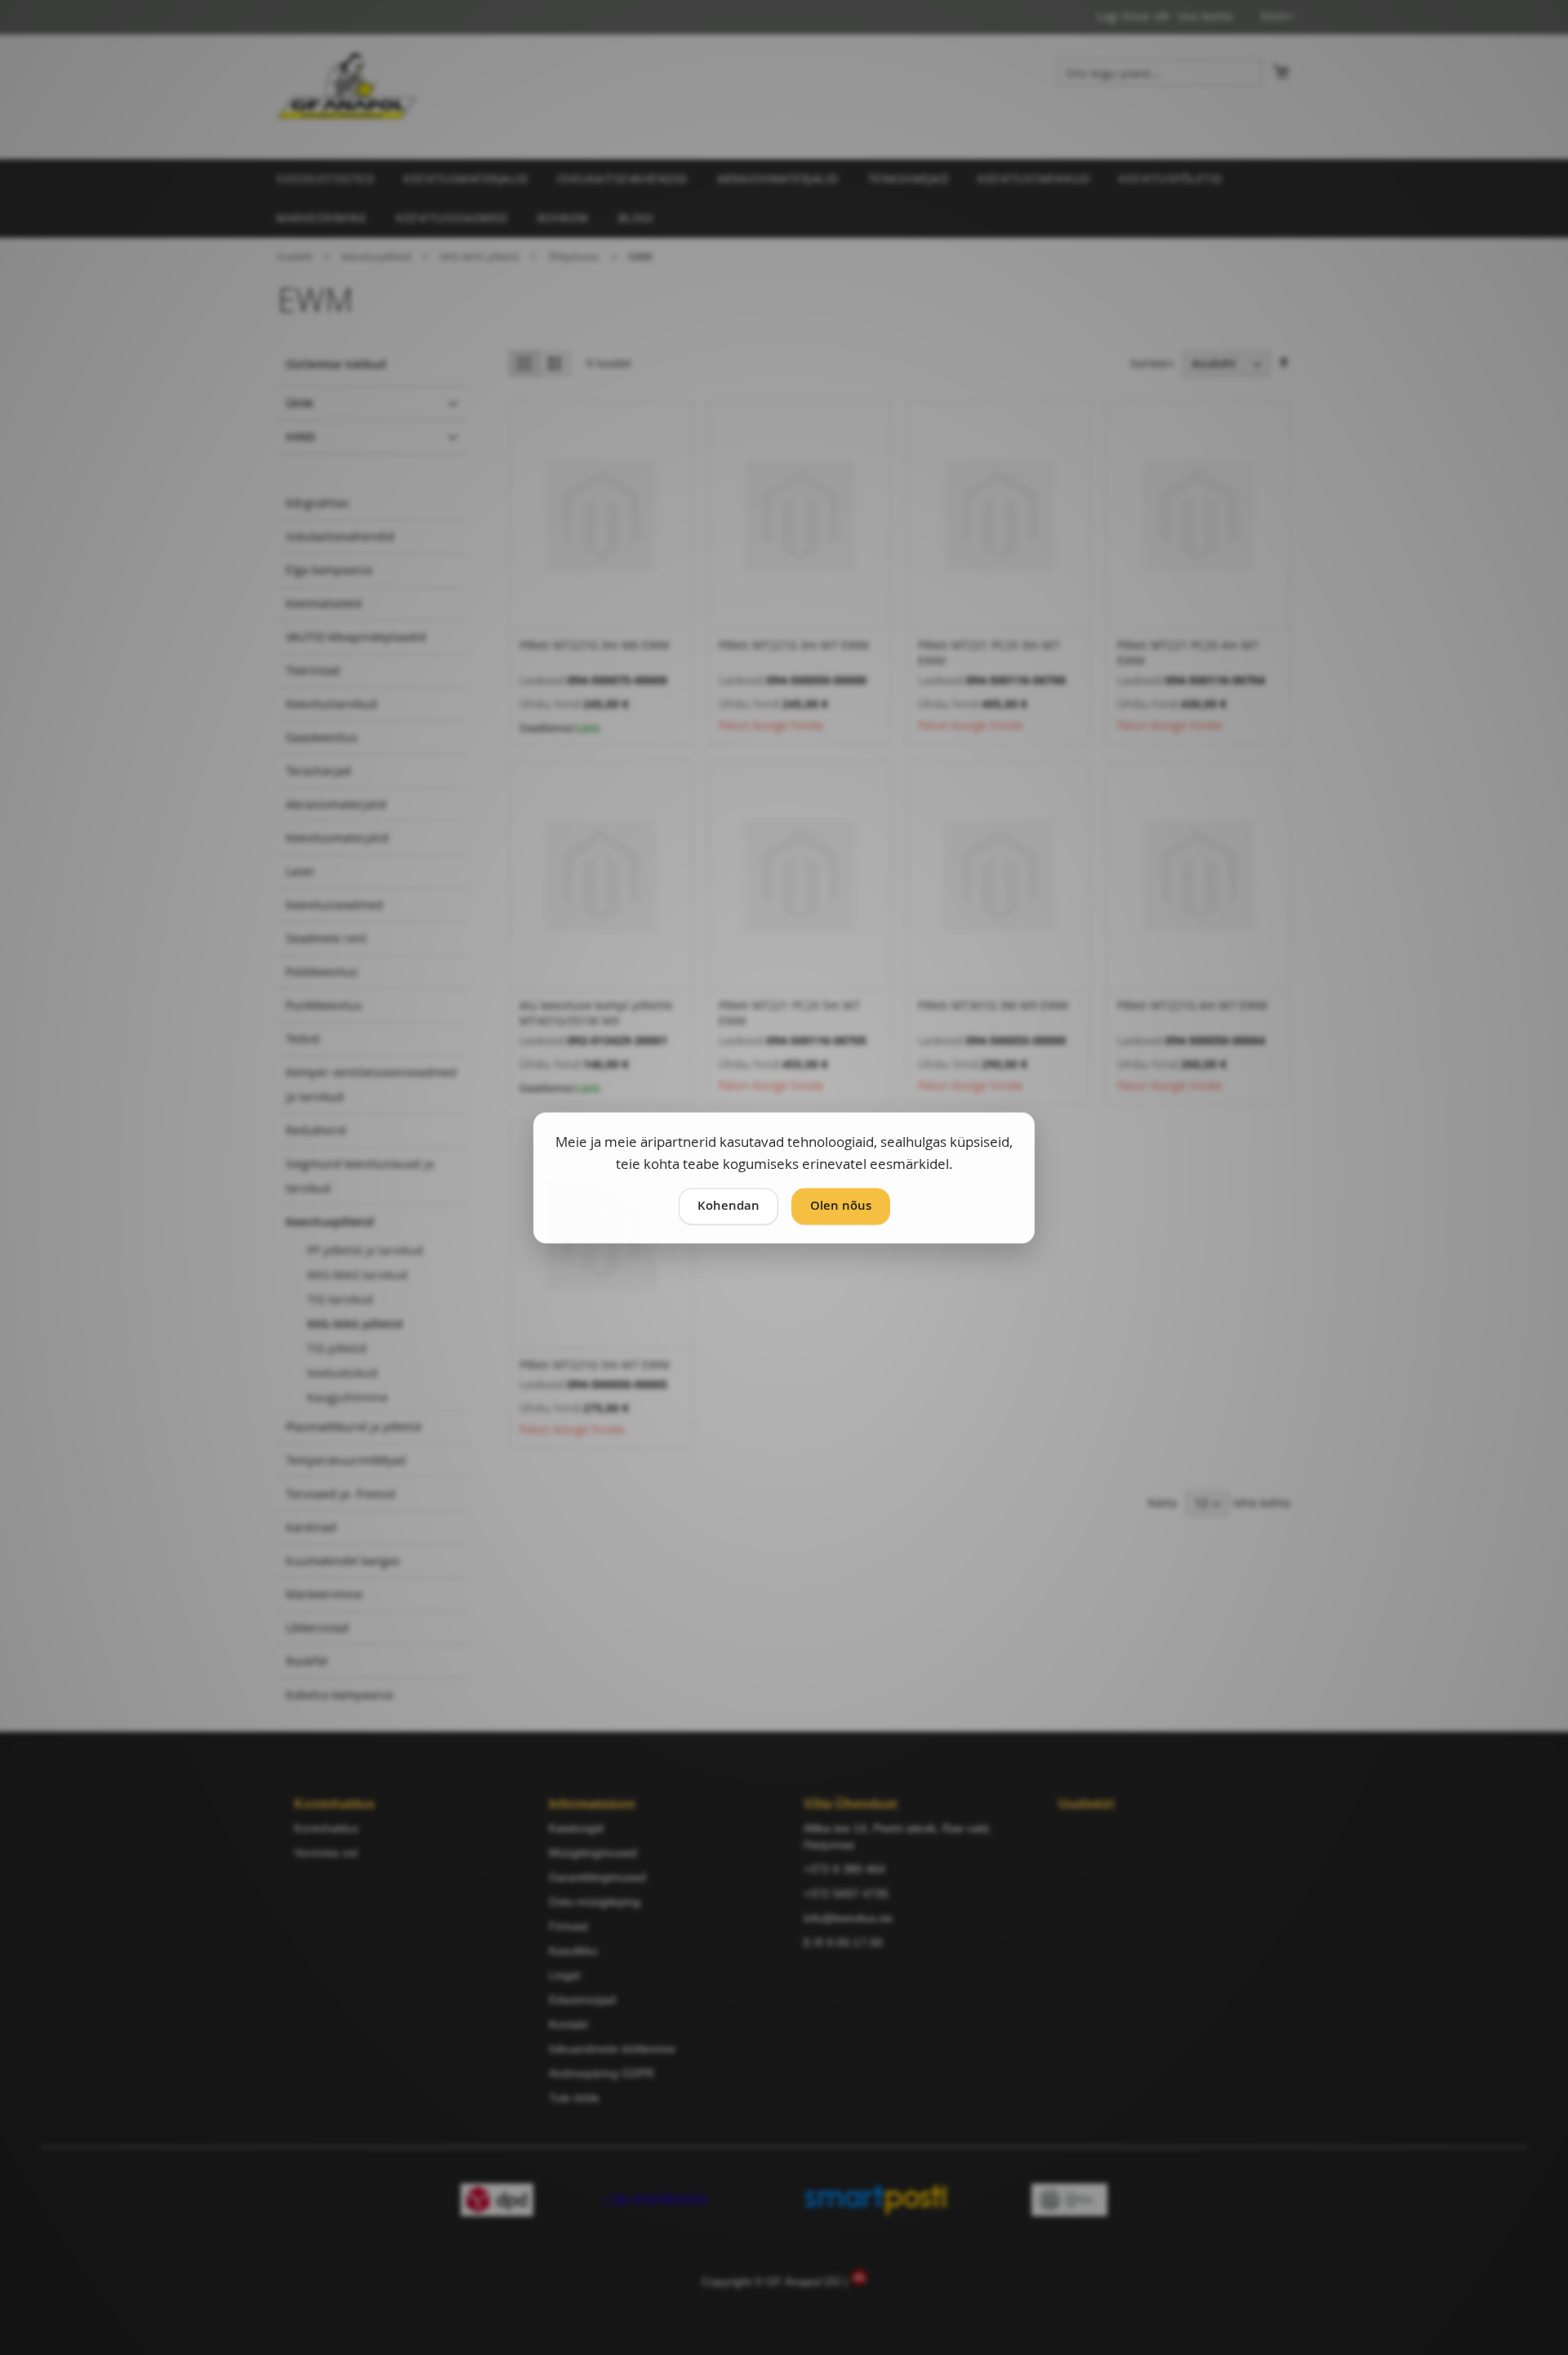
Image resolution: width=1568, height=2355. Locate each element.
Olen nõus (841, 1205)
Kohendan (728, 1205)
